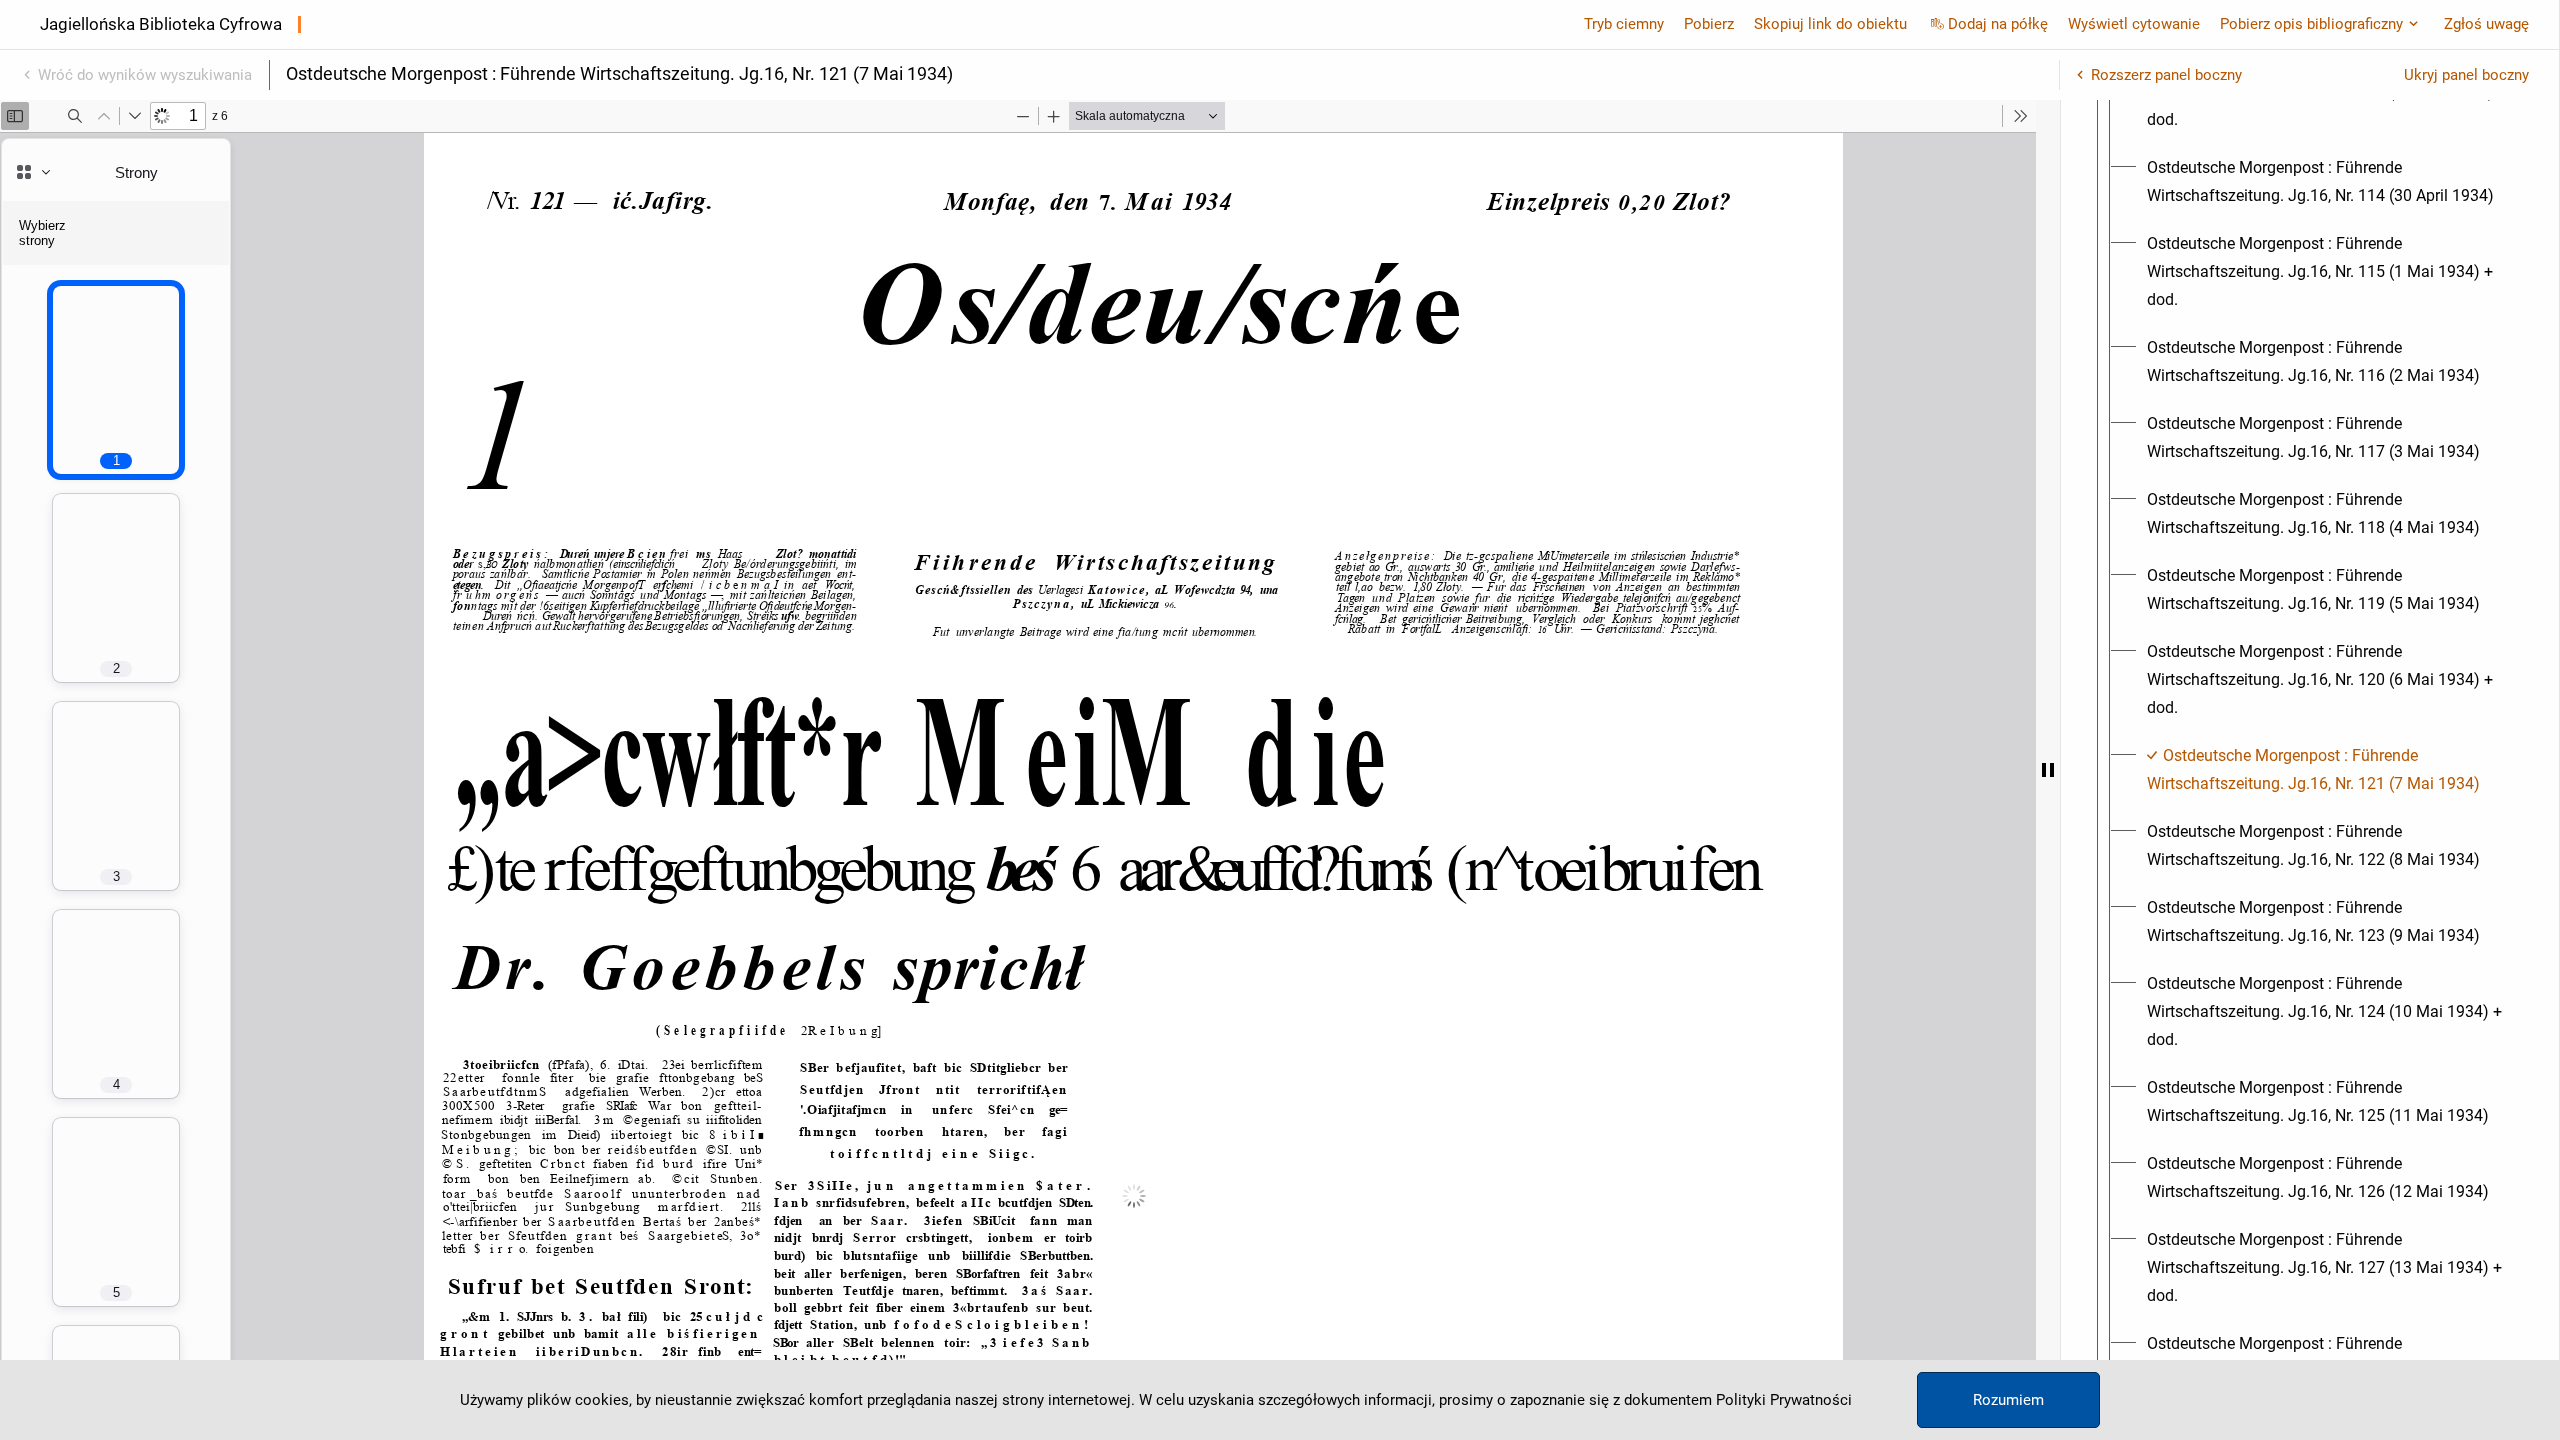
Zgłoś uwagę (2486, 24)
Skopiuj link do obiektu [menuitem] (1830, 24)
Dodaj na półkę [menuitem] (1998, 24)
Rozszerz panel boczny (2166, 75)
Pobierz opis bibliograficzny (2311, 24)
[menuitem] (2328, 182)
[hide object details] (2048, 770)
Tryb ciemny (1624, 24)
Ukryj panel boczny (2466, 75)
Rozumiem (2008, 1400)
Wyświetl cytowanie (2134, 24)
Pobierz (1709, 24)
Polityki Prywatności (1784, 1400)
